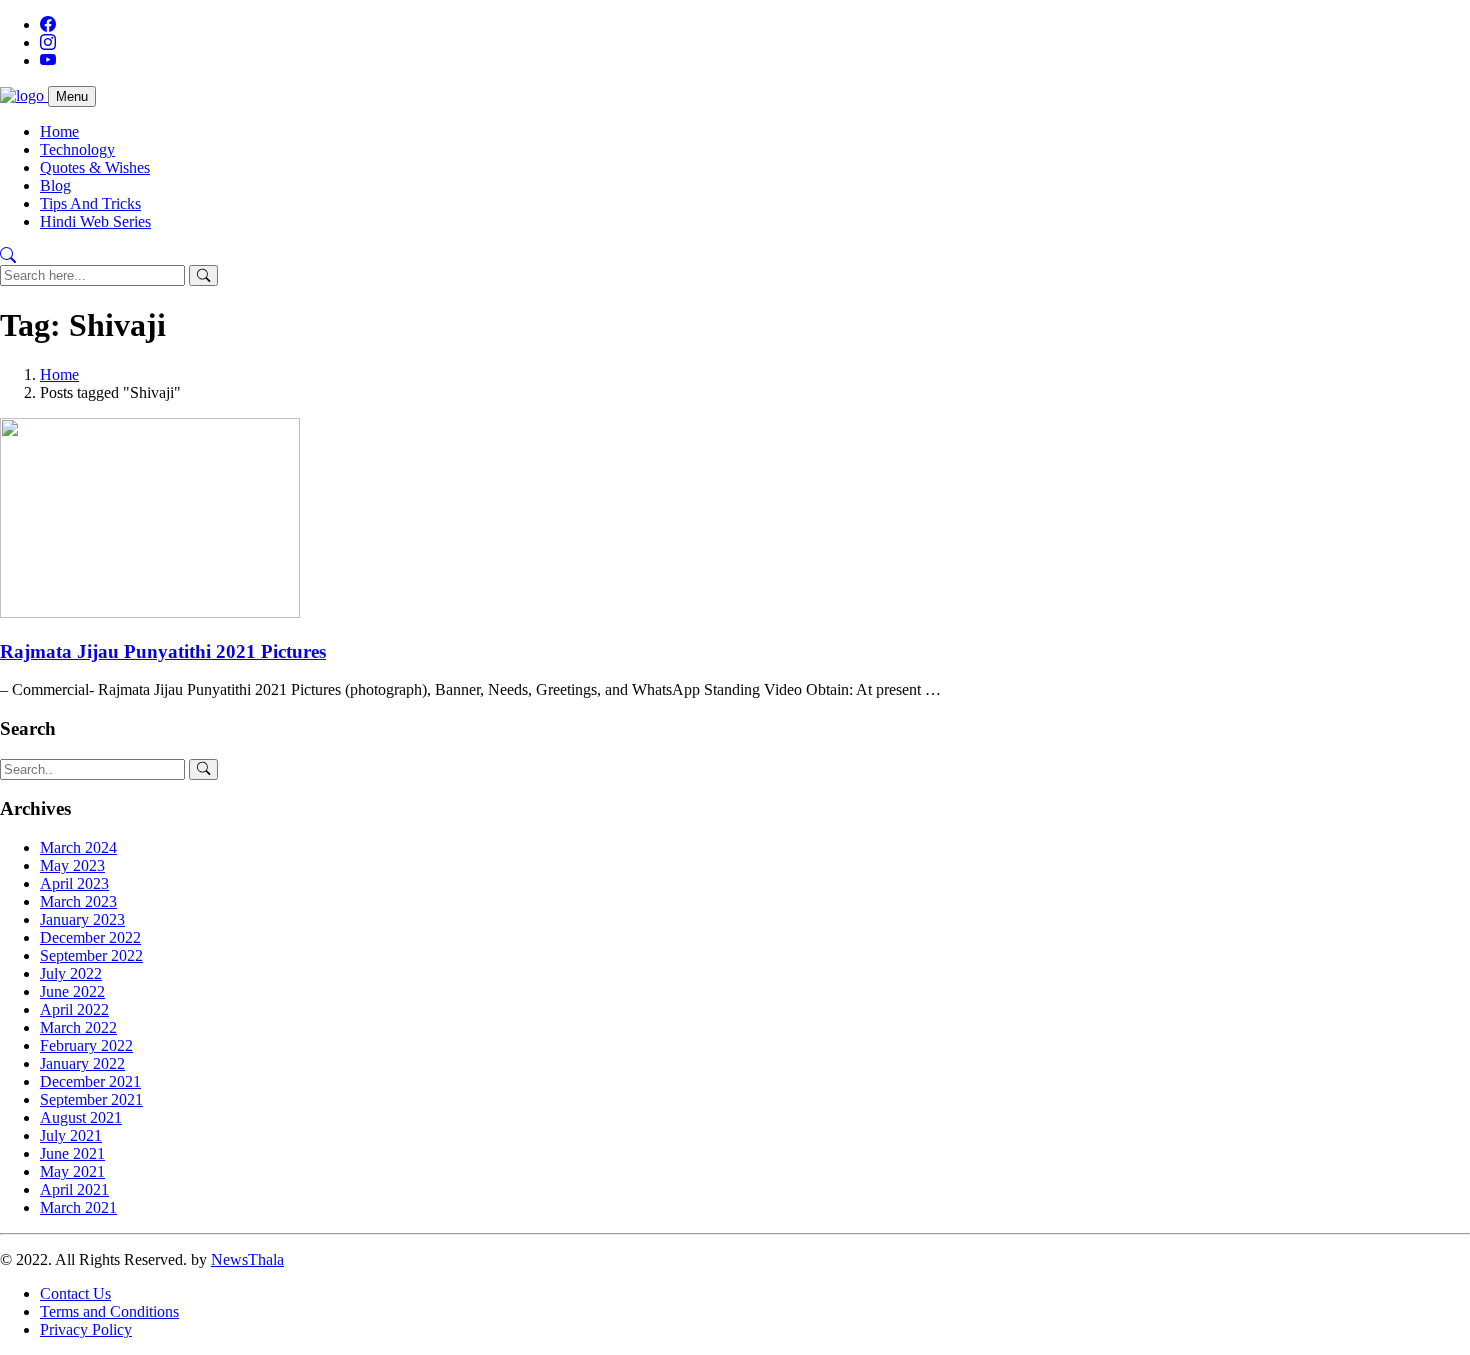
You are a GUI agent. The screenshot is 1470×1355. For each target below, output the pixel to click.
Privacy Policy (86, 1329)
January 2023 (82, 919)
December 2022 (90, 937)
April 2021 (74, 1189)
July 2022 (71, 973)
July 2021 (71, 1135)
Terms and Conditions (109, 1311)
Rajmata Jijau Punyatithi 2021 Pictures (163, 651)
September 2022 (91, 955)
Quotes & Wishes (95, 167)
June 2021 (72, 1153)
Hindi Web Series (95, 221)
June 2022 (72, 991)
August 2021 (81, 1117)
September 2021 (91, 1099)
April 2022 (74, 1009)
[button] (8, 255)
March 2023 (78, 901)
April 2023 (74, 883)
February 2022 (86, 1045)
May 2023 (72, 865)
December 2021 (90, 1081)
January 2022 (82, 1063)
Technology (77, 149)
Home (59, 131)
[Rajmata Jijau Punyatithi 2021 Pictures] (150, 612)
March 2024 (78, 847)
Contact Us (75, 1293)
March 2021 (78, 1207)
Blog (55, 185)
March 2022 (78, 1027)
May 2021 (72, 1171)
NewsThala (247, 1259)
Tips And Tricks (90, 203)
